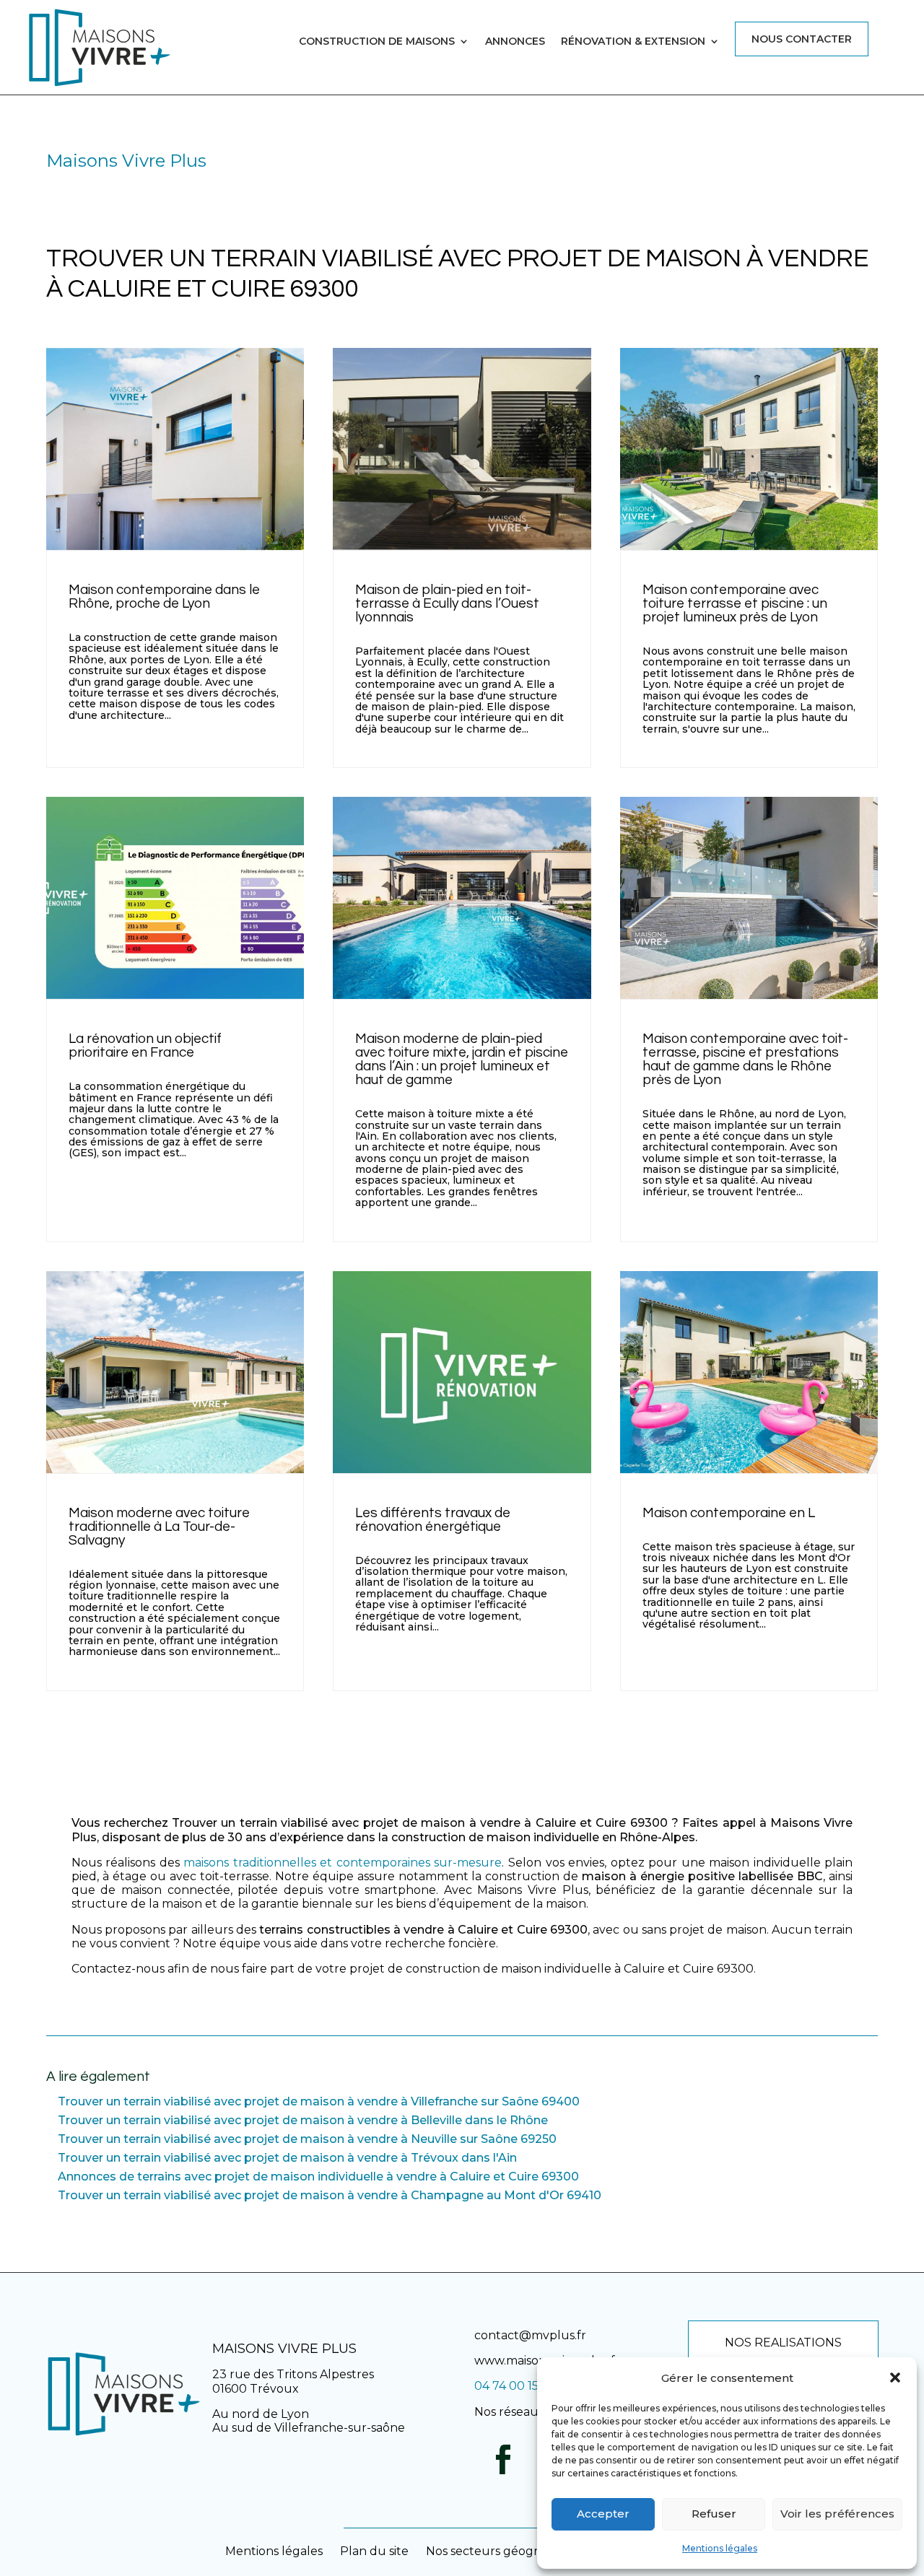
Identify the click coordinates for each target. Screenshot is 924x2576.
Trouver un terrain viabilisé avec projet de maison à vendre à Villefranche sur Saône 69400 (319, 2101)
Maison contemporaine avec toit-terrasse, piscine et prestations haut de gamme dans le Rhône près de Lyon (745, 1059)
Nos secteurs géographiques (509, 2551)
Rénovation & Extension (633, 42)
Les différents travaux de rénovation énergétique (433, 1520)
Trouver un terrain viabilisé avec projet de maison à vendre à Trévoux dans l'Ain (287, 2158)
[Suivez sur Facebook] (503, 2460)
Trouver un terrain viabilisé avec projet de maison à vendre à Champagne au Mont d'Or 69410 (330, 2195)
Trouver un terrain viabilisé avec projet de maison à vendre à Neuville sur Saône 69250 (307, 2139)
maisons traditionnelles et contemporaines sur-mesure (343, 1863)
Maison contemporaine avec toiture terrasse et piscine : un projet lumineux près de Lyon (735, 603)
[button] (895, 2378)
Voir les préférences (837, 2514)
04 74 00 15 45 (515, 2386)
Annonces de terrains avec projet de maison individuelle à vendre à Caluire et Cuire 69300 (318, 2176)
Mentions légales (720, 2548)
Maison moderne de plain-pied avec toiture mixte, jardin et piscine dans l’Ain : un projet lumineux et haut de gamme (462, 1059)
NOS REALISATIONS (783, 2343)
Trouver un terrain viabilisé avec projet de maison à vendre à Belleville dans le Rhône (303, 2120)
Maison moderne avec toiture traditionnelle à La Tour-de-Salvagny (159, 1527)
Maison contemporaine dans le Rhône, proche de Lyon (164, 597)
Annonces (515, 42)
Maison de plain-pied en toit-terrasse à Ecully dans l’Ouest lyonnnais (447, 603)
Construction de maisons (377, 42)
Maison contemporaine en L (729, 1513)
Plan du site (374, 2551)
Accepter (603, 2514)
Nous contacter (802, 39)
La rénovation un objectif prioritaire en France (145, 1045)
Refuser (714, 2514)
